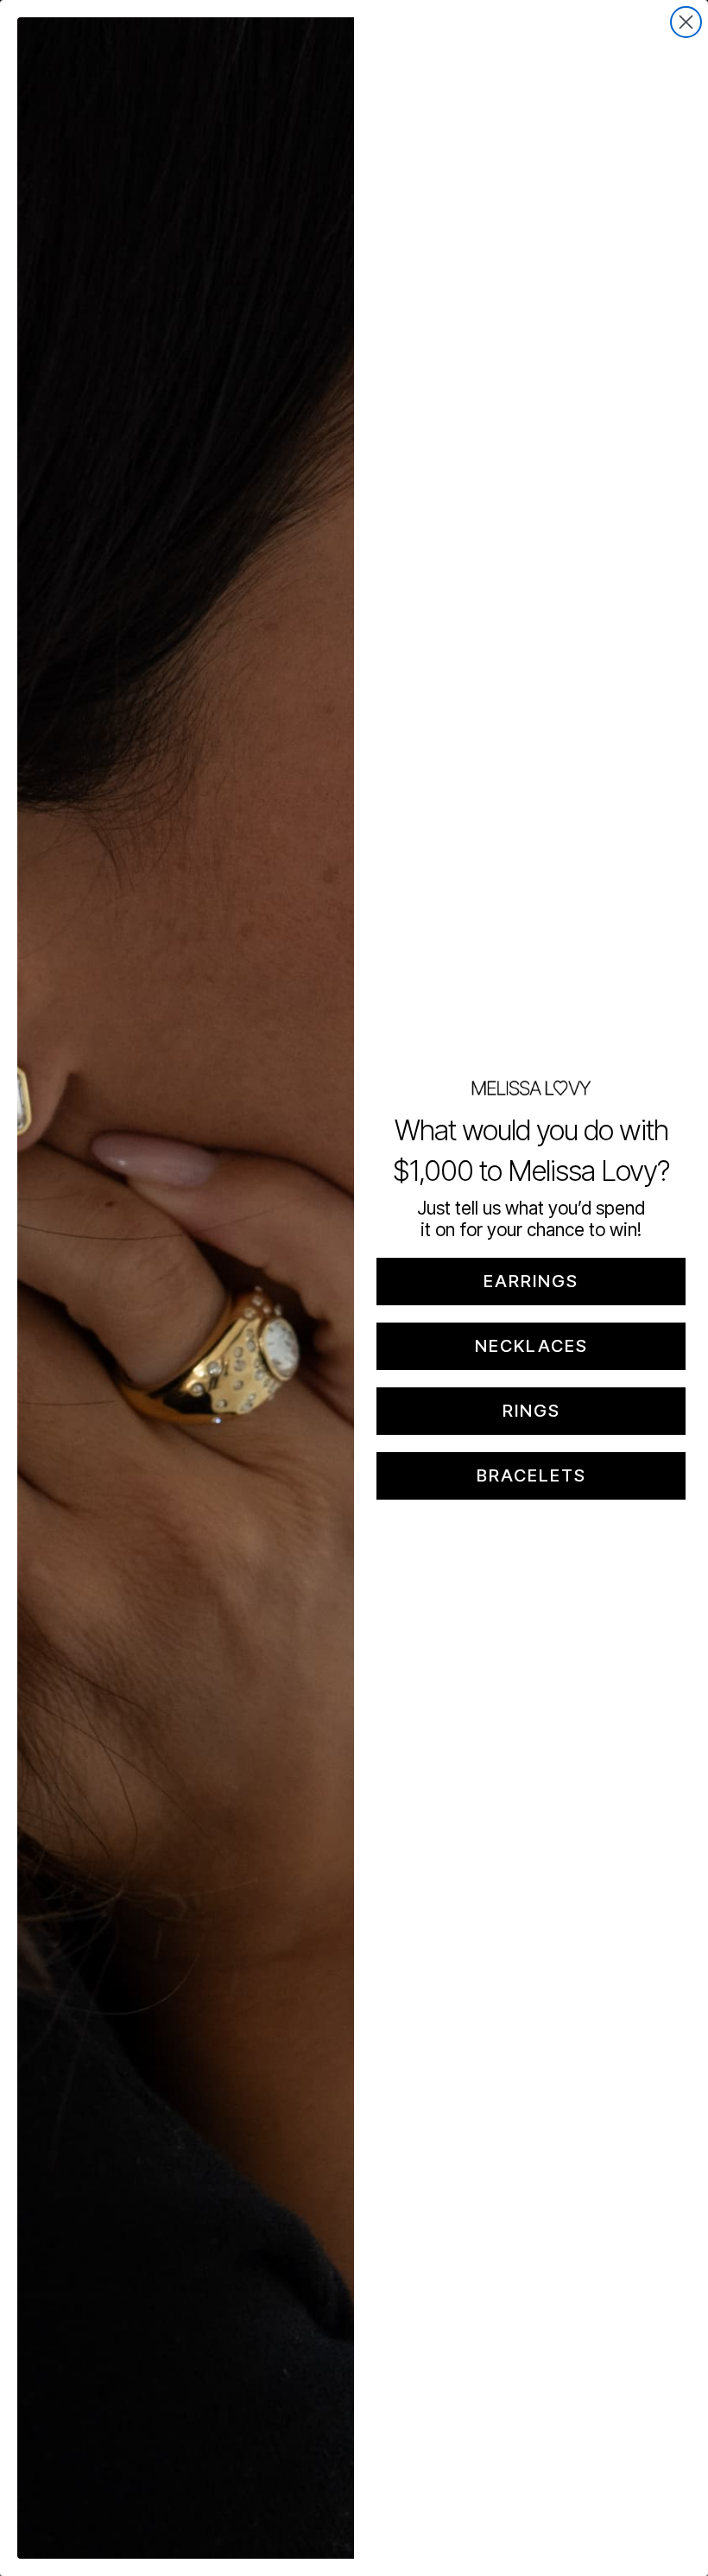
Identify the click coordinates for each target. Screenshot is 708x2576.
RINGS (531, 1411)
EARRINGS (531, 1281)
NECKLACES (531, 1346)
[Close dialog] (686, 22)
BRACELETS (531, 1475)
